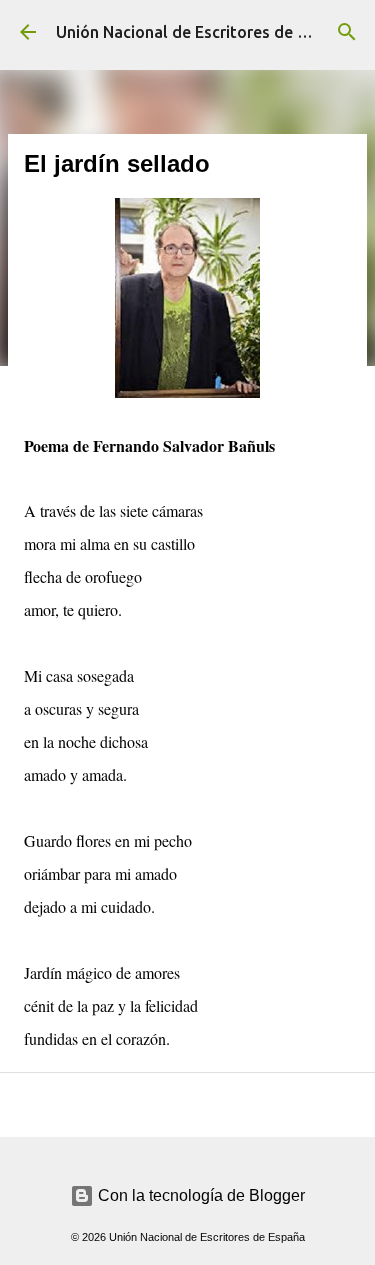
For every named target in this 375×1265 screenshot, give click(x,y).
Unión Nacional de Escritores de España (203, 32)
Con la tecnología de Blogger (199, 1195)
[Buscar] (347, 32)
